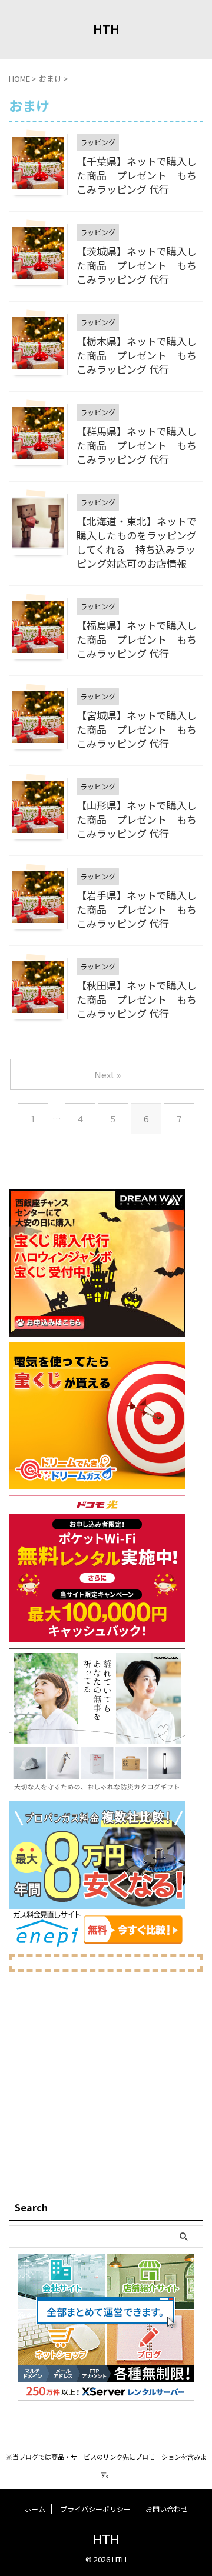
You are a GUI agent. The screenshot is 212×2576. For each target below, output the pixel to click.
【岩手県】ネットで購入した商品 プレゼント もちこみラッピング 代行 (137, 909)
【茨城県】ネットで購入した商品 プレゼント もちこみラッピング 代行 (137, 265)
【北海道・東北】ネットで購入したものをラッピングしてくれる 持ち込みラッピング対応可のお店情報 (137, 542)
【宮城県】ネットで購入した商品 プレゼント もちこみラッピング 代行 (137, 729)
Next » (107, 1074)
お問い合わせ (167, 2509)
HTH (106, 29)
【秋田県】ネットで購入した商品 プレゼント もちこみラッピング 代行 (137, 999)
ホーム (35, 2509)
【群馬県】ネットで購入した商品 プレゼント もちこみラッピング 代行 (137, 445)
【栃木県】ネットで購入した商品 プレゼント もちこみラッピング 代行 (137, 355)
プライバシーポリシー (95, 2509)
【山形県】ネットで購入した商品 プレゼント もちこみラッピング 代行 (137, 819)
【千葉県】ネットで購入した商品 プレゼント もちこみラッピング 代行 (137, 175)
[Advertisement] (106, 2084)
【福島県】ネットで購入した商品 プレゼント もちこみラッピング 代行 (137, 639)
